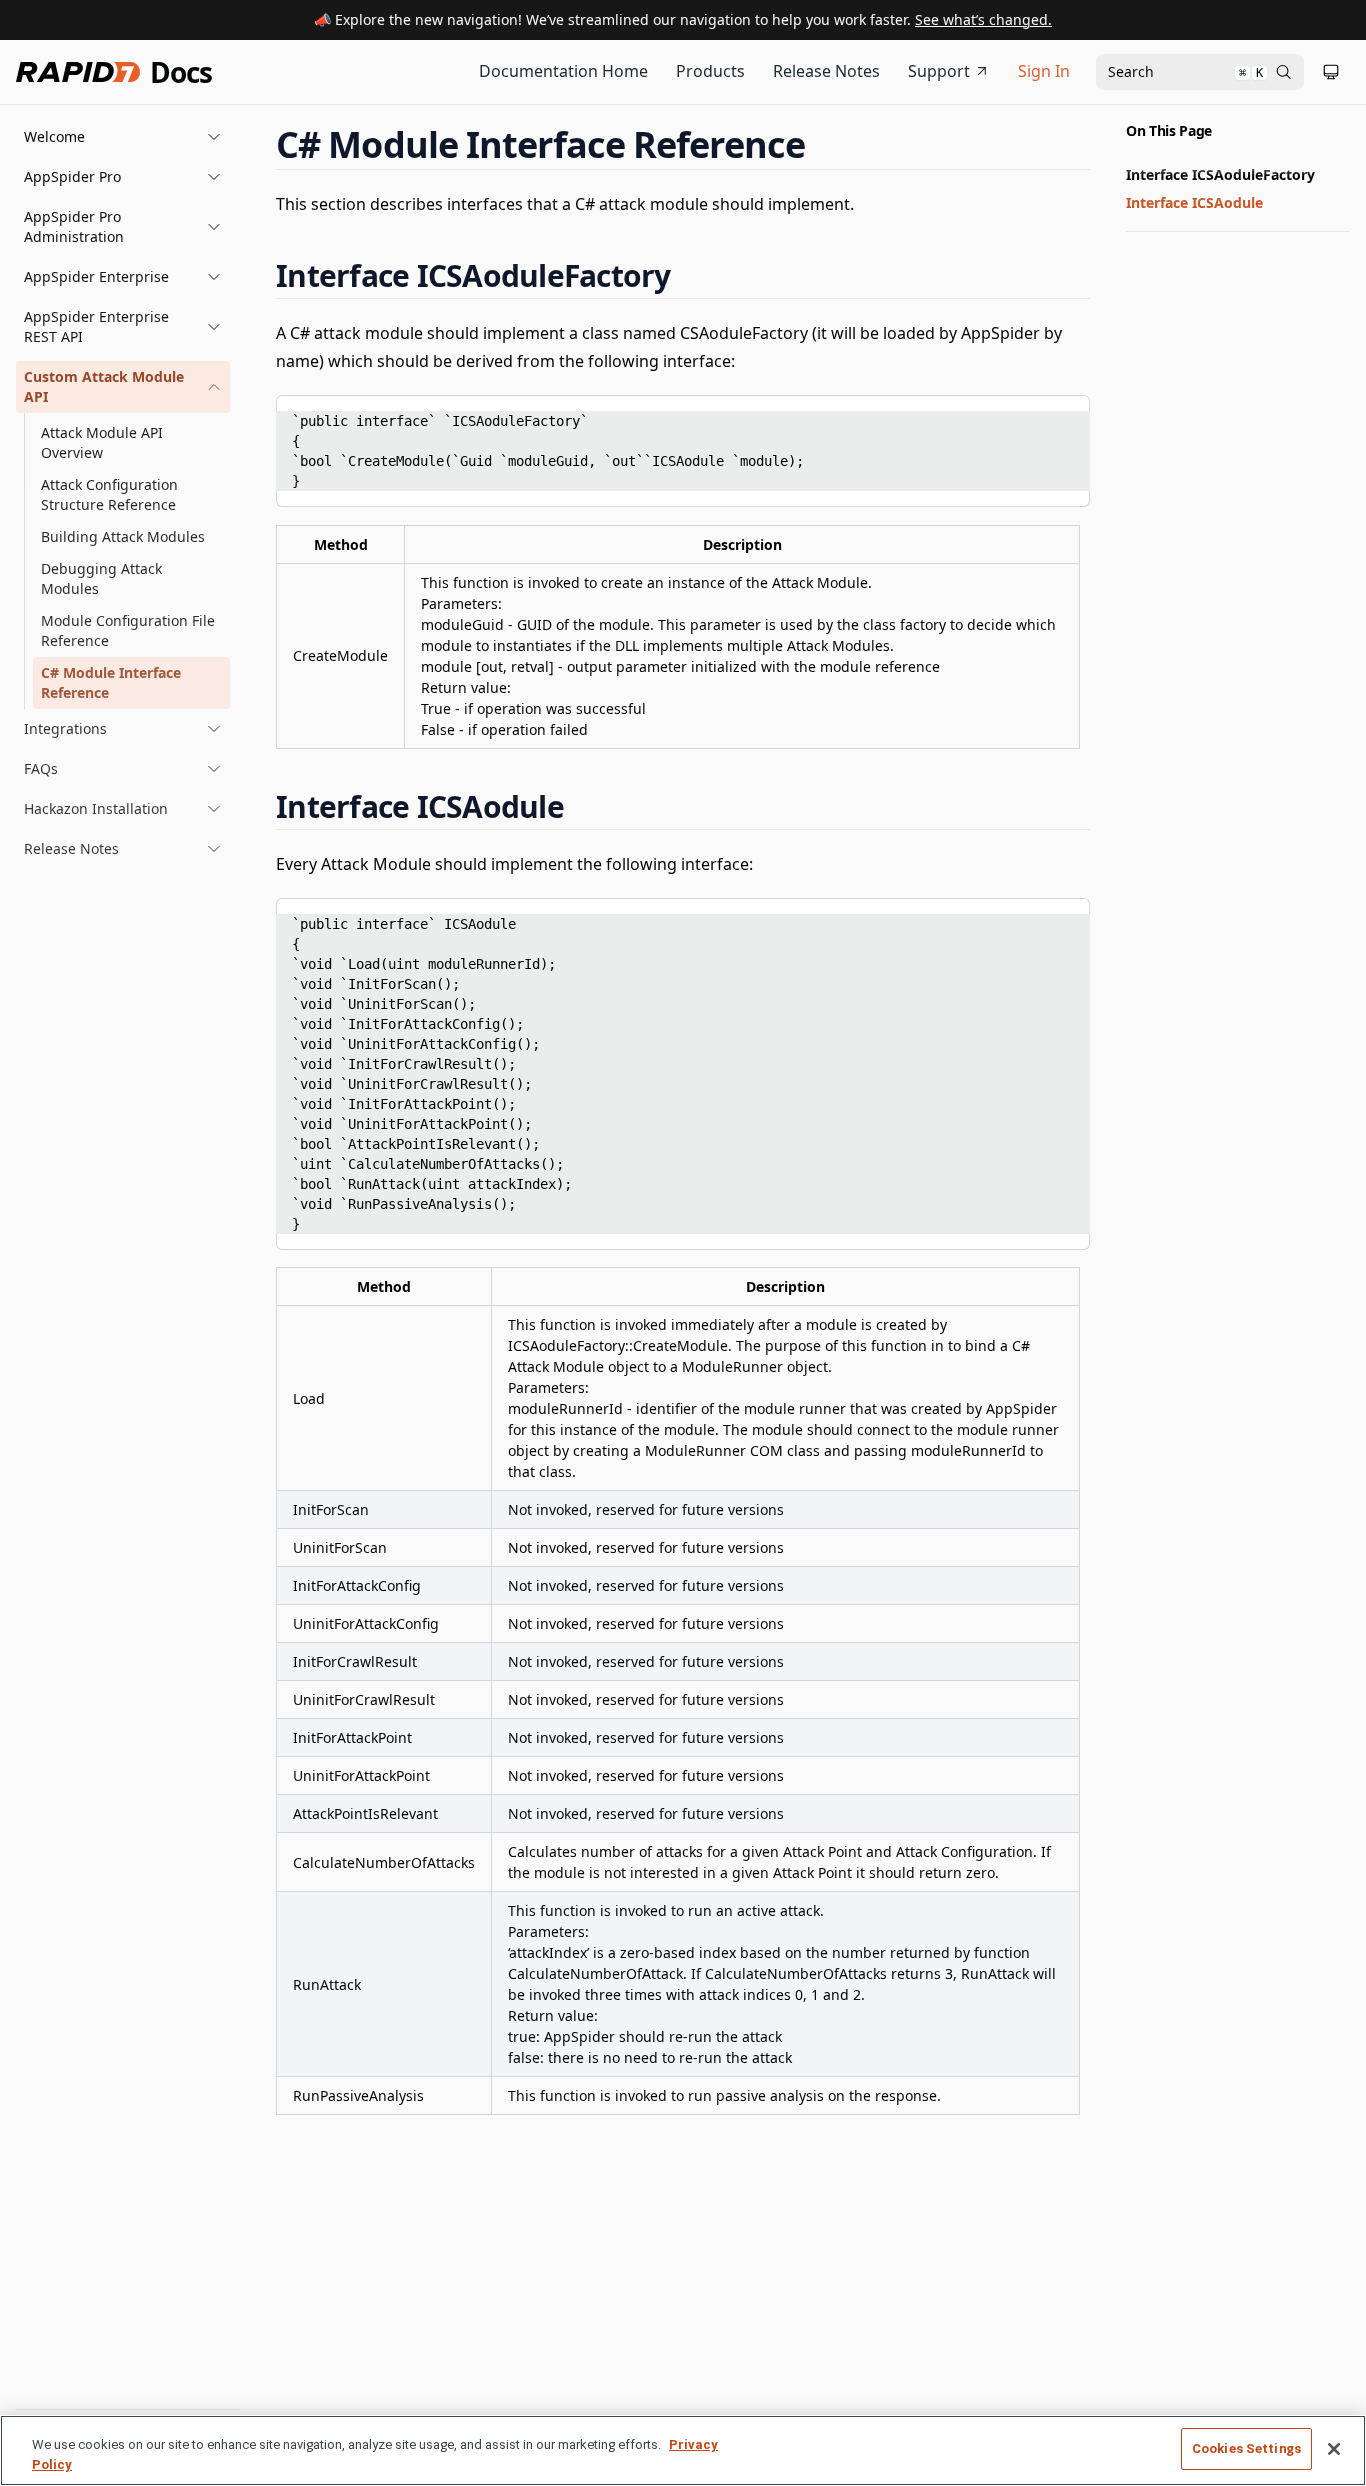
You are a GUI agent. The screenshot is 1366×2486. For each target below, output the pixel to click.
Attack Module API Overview (102, 442)
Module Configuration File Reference (128, 630)
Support (939, 71)
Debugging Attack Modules (101, 578)
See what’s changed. (983, 19)
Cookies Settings (1246, 2448)
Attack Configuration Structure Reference (109, 494)
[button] (123, 137)
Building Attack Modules (123, 536)
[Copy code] (1060, 417)
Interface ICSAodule (1194, 202)
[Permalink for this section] (824, 144)
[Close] (1334, 2449)
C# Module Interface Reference (111, 682)
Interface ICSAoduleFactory (1220, 174)
